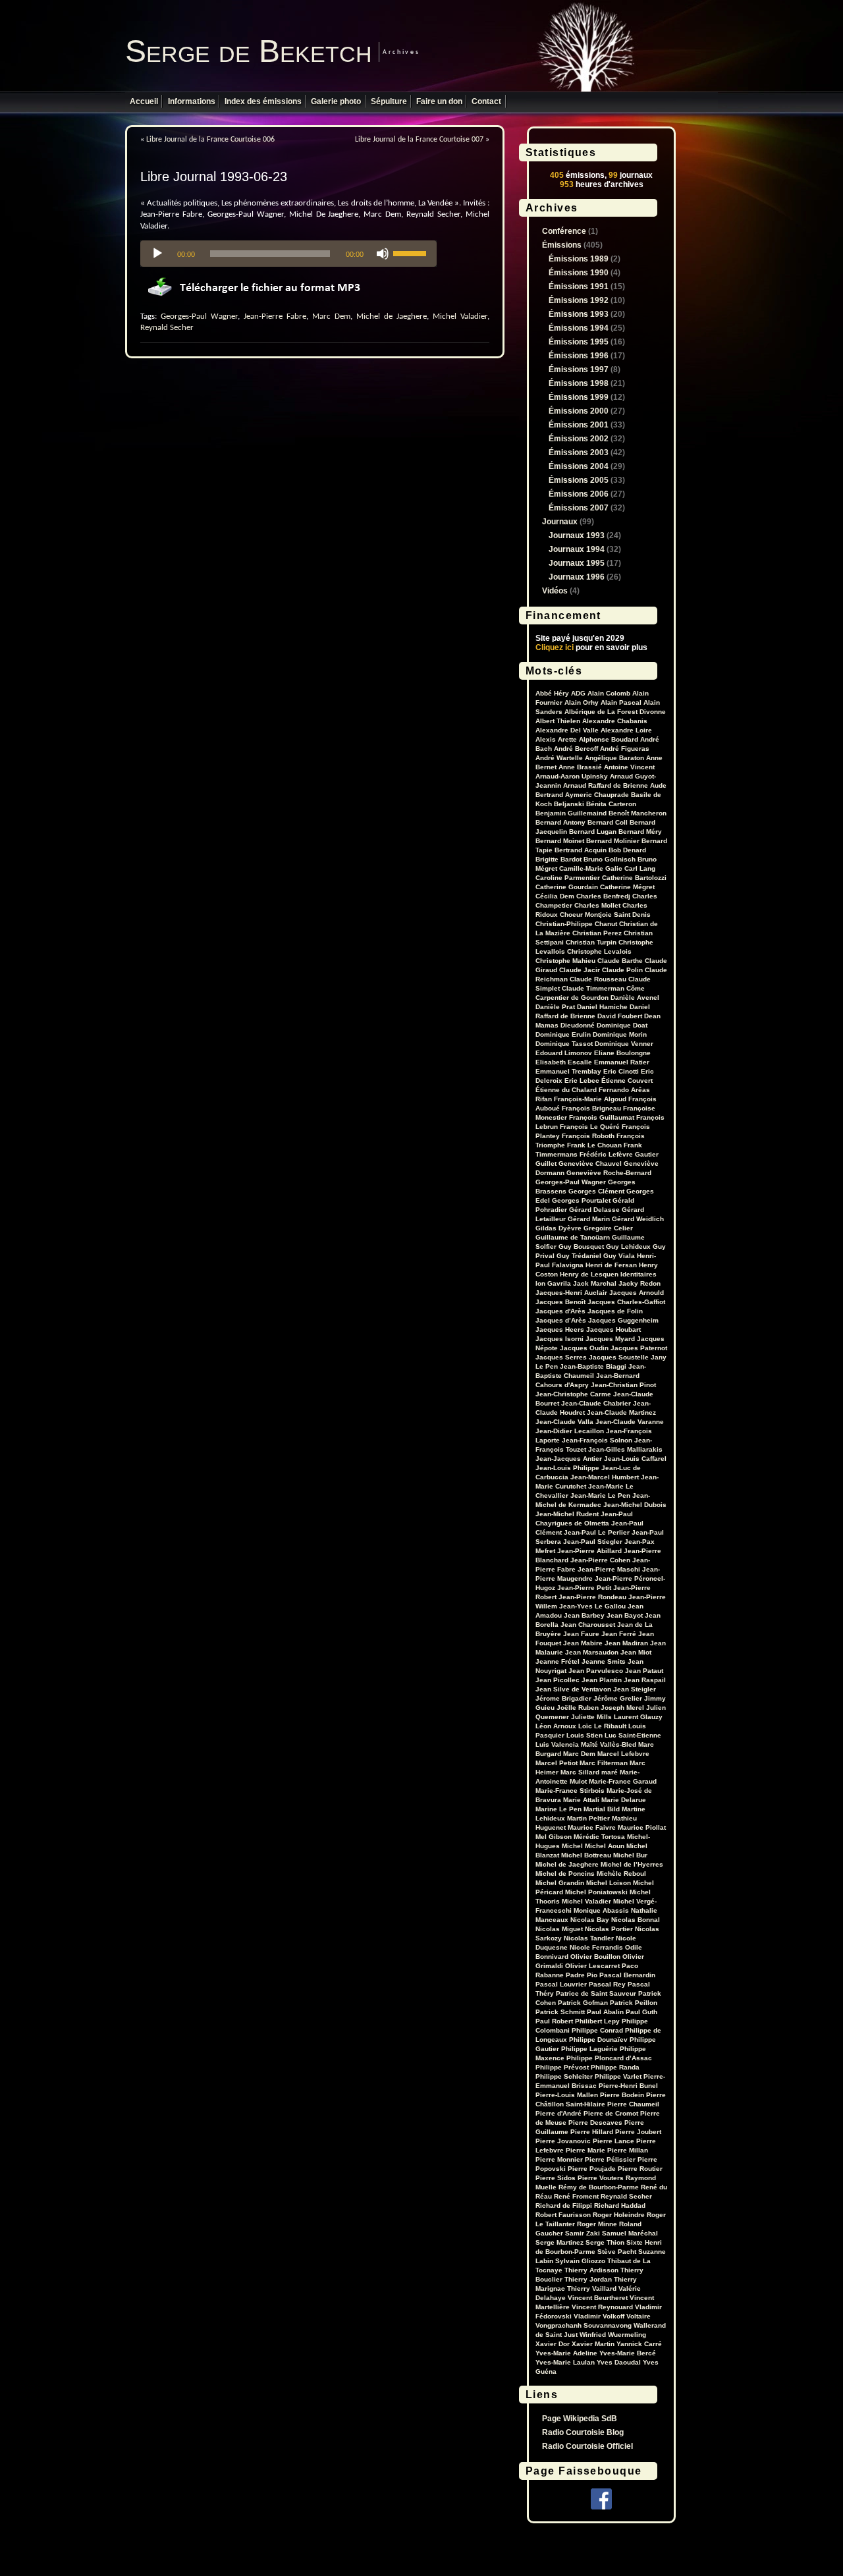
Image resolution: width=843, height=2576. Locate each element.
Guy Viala (619, 1256)
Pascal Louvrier (561, 1984)
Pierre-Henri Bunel (628, 2086)
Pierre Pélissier (610, 2159)
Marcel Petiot (557, 1763)
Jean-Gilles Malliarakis (625, 1449)
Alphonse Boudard (609, 739)
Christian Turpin (591, 942)
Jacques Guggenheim (623, 1320)
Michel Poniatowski (596, 1892)
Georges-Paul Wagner (199, 316)
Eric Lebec (582, 1081)
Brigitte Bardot (558, 859)
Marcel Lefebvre (623, 1754)
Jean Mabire (583, 1643)
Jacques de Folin (615, 1311)
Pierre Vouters (601, 2178)
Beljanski (569, 804)
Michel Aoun (605, 1846)
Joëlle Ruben (578, 1708)
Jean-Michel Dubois (635, 1505)
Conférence (564, 231)
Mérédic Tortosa (599, 1837)
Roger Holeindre (619, 2215)
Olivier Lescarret (592, 1966)
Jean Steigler (635, 1689)
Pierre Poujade (592, 2169)
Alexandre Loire (626, 730)
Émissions (562, 245)
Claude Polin (622, 970)
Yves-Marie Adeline (566, 2353)
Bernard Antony (560, 822)
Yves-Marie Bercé (628, 2353)
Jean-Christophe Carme (573, 1394)
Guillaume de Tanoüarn (573, 1237)
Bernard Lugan (593, 832)
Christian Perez (597, 933)
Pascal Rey (607, 1984)
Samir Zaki (583, 2233)
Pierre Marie (585, 2150)
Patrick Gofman (583, 2003)
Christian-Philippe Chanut (576, 924)
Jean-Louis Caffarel (635, 1459)
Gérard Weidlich (638, 1219)
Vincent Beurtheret (598, 2298)
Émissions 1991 (579, 287)
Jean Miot (636, 1652)
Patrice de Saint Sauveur (596, 1993)
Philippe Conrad (597, 2030)
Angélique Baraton (614, 758)
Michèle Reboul (621, 1874)
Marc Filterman (604, 1763)
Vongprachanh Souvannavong (584, 2325)
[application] (288, 254)
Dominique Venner (624, 1044)
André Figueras (625, 749)
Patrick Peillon (634, 2003)
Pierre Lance (613, 2141)
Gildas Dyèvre (558, 1228)
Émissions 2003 (579, 452)
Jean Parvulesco (596, 1671)
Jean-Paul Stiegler (593, 1542)
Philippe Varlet (618, 2076)
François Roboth (588, 1136)
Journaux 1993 (577, 535)
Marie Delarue (624, 1800)
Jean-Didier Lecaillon (570, 1431)
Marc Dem (331, 316)
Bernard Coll (608, 822)
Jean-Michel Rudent (567, 1514)
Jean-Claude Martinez (621, 1412)
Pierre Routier (640, 2169)
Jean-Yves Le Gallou (592, 1606)
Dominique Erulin (563, 1034)
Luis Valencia (557, 1744)
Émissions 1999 (579, 397)
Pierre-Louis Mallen (567, 2095)
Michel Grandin (560, 1883)
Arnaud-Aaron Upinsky (572, 776)
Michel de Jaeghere (392, 316)
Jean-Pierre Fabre (275, 316)
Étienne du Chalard (566, 1090)
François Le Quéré (590, 1127)
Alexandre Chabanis (615, 721)
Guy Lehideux (628, 1247)
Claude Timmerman (593, 988)
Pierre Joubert (638, 2132)
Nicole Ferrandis (596, 1947)
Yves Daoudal (619, 2362)
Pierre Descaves (595, 2123)
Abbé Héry (552, 693)
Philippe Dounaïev (598, 2040)
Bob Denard (627, 850)
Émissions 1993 (579, 314)
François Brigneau (591, 1108)
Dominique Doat (622, 1025)
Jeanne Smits (604, 1661)
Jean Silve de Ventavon (573, 1689)
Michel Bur (630, 1855)
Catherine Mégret (627, 887)
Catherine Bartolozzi (634, 878)
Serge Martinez (559, 2242)
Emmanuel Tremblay (568, 1071)
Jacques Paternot (639, 1348)
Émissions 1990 (579, 273)
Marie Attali (581, 1800)
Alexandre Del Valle (567, 730)
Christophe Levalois (599, 951)
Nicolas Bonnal (636, 1920)
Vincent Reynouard (602, 2307)
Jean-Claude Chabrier (596, 1403)
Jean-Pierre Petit (584, 1588)
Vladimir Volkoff (599, 2316)
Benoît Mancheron (638, 813)
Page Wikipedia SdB (580, 2419)
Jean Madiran (626, 1643)
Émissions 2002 (579, 439)
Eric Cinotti (621, 1071)
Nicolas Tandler (589, 1938)
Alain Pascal (621, 702)
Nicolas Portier (609, 1929)
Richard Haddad (620, 2206)
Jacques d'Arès (560, 1311)
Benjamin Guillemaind (571, 813)
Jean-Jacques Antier (569, 1459)
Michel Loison (609, 1883)
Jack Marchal (595, 1283)
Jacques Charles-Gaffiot (626, 1302)
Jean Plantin (602, 1680)
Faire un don (439, 101)
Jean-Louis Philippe (567, 1468)
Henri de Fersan (611, 1265)
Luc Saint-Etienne (633, 1735)
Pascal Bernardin (627, 1975)
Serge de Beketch (249, 51)
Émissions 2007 (579, 508)
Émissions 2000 (579, 411)
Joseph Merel (622, 1708)
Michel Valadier (460, 316)
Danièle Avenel (635, 998)
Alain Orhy (582, 702)
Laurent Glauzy (638, 1717)
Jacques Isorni (559, 1339)
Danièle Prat (555, 1007)
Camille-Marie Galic (591, 868)
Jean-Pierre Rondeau (592, 1597)
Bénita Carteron (611, 804)
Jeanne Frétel (557, 1661)
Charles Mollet (597, 905)
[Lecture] (157, 254)
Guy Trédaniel (579, 1256)
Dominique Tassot (564, 1044)
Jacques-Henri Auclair (571, 1293)
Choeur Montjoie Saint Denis (605, 915)
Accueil (144, 101)
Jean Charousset (588, 1625)
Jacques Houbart (613, 1329)
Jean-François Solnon (597, 1440)
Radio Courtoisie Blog (583, 2432)
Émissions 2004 (579, 466)
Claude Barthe (620, 961)
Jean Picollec (557, 1680)
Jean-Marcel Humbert (605, 1477)
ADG (578, 693)
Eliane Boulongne (622, 1053)
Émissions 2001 (579, 425)
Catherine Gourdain (567, 887)
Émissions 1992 (579, 300)
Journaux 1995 (577, 563)
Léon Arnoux (556, 1726)
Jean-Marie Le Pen (600, 1495)
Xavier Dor (553, 2344)
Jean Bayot (625, 1615)
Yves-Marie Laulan (565, 2362)
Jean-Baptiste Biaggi (593, 1366)
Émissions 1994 (579, 328)
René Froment (576, 2196)
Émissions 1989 (579, 259)
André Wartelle (559, 758)
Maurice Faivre (592, 1827)
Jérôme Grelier (618, 1698)
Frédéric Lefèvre (606, 1154)
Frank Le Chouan (594, 1145)
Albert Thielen (558, 721)
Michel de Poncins (565, 1874)
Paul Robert (554, 2021)
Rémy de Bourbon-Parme (599, 2187)
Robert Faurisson (563, 2215)
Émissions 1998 (579, 383)
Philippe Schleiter (564, 2076)
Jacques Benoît (560, 1302)
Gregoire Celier (608, 1228)
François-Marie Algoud (590, 1099)
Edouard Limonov (564, 1053)
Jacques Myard (610, 1339)
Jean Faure (581, 1634)
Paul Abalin (605, 2012)
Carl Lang (640, 868)
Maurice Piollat (642, 1827)
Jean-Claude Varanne (630, 1422)
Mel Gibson (554, 1837)
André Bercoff (576, 749)
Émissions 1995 (579, 342)
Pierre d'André (558, 2113)
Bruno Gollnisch (610, 859)
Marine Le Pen (558, 1809)
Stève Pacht (617, 2252)
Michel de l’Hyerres (632, 1864)
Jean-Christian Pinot (623, 1385)
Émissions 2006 (579, 494)
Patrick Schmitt (560, 2012)
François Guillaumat (602, 1117)
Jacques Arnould (637, 1293)
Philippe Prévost (562, 2067)
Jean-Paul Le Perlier (597, 1532)
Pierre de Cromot (611, 2113)
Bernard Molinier (613, 841)
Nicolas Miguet (559, 1929)
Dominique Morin (620, 1034)
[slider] (412, 252)
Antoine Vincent (629, 767)
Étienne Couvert (627, 1081)
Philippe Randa (615, 2067)
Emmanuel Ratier (622, 1062)
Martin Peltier (588, 1818)
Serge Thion (605, 2242)
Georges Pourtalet (581, 1200)
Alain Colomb (609, 693)
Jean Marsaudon (592, 1652)
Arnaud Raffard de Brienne (606, 785)
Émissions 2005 (579, 480)
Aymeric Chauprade (597, 795)
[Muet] (383, 254)
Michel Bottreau (586, 1855)
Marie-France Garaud (623, 1781)
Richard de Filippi (564, 2206)
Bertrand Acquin (581, 850)
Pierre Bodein (622, 2095)
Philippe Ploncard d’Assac (609, 2058)
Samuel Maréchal (630, 2233)
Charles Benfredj (603, 896)
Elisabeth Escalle (564, 1062)
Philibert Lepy (597, 2021)
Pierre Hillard (592, 2132)
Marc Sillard (580, 1772)
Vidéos (555, 591)
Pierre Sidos (556, 2178)
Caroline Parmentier (568, 878)
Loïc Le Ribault (602, 1726)
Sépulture (389, 101)
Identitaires (639, 1274)
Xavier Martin (593, 2344)
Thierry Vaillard (592, 2288)
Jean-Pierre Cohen (600, 1560)
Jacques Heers (560, 1329)
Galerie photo (336, 101)
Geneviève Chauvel (590, 1164)
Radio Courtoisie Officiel (587, 2446)
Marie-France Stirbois (570, 1791)
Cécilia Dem (555, 896)
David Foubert (620, 1016)
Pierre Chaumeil (633, 2104)
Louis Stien (585, 1735)
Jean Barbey (584, 1615)
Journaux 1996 (577, 577)
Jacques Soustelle (619, 1357)
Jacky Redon (639, 1283)
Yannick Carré (639, 2344)
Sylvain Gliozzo (580, 2261)
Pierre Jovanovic (563, 2141)
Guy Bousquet (581, 1247)
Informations (192, 101)
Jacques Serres (561, 1357)
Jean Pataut (644, 1671)
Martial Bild (602, 1809)
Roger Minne (597, 2224)
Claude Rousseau (598, 979)
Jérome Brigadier (563, 1698)
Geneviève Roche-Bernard (609, 1173)
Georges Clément (596, 1191)
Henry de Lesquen (589, 1274)
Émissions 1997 (579, 370)
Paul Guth (641, 2012)
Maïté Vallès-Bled (609, 1744)
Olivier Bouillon (595, 1957)
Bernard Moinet (560, 841)
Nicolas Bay (590, 1920)
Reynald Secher (167, 328)
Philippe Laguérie (589, 2049)
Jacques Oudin (584, 1348)
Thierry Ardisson (591, 2270)
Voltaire (639, 2316)
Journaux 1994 (577, 549)
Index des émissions (263, 101)
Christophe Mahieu (565, 961)
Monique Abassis (601, 1910)
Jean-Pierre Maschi (609, 1569)
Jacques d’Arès (561, 1320)
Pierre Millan (628, 2150)
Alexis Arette (556, 739)
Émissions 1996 (579, 356)
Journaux (560, 522)
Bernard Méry (640, 832)
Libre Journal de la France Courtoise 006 (210, 140)
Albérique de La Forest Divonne (615, 712)
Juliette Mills (591, 1717)
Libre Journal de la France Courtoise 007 (419, 140)
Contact (486, 101)
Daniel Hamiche (602, 1007)
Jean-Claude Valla (564, 1422)
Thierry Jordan (588, 2279)
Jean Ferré (619, 1634)
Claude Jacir (580, 970)
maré (610, 1772)
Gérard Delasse (594, 1210)
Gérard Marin (589, 1219)
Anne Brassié (580, 767)
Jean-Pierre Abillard (589, 1551)
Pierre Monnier (559, 2159)
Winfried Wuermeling (613, 2335)
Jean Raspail (645, 1680)
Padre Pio (582, 1975)
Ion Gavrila (553, 1283)
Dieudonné (578, 1025)
